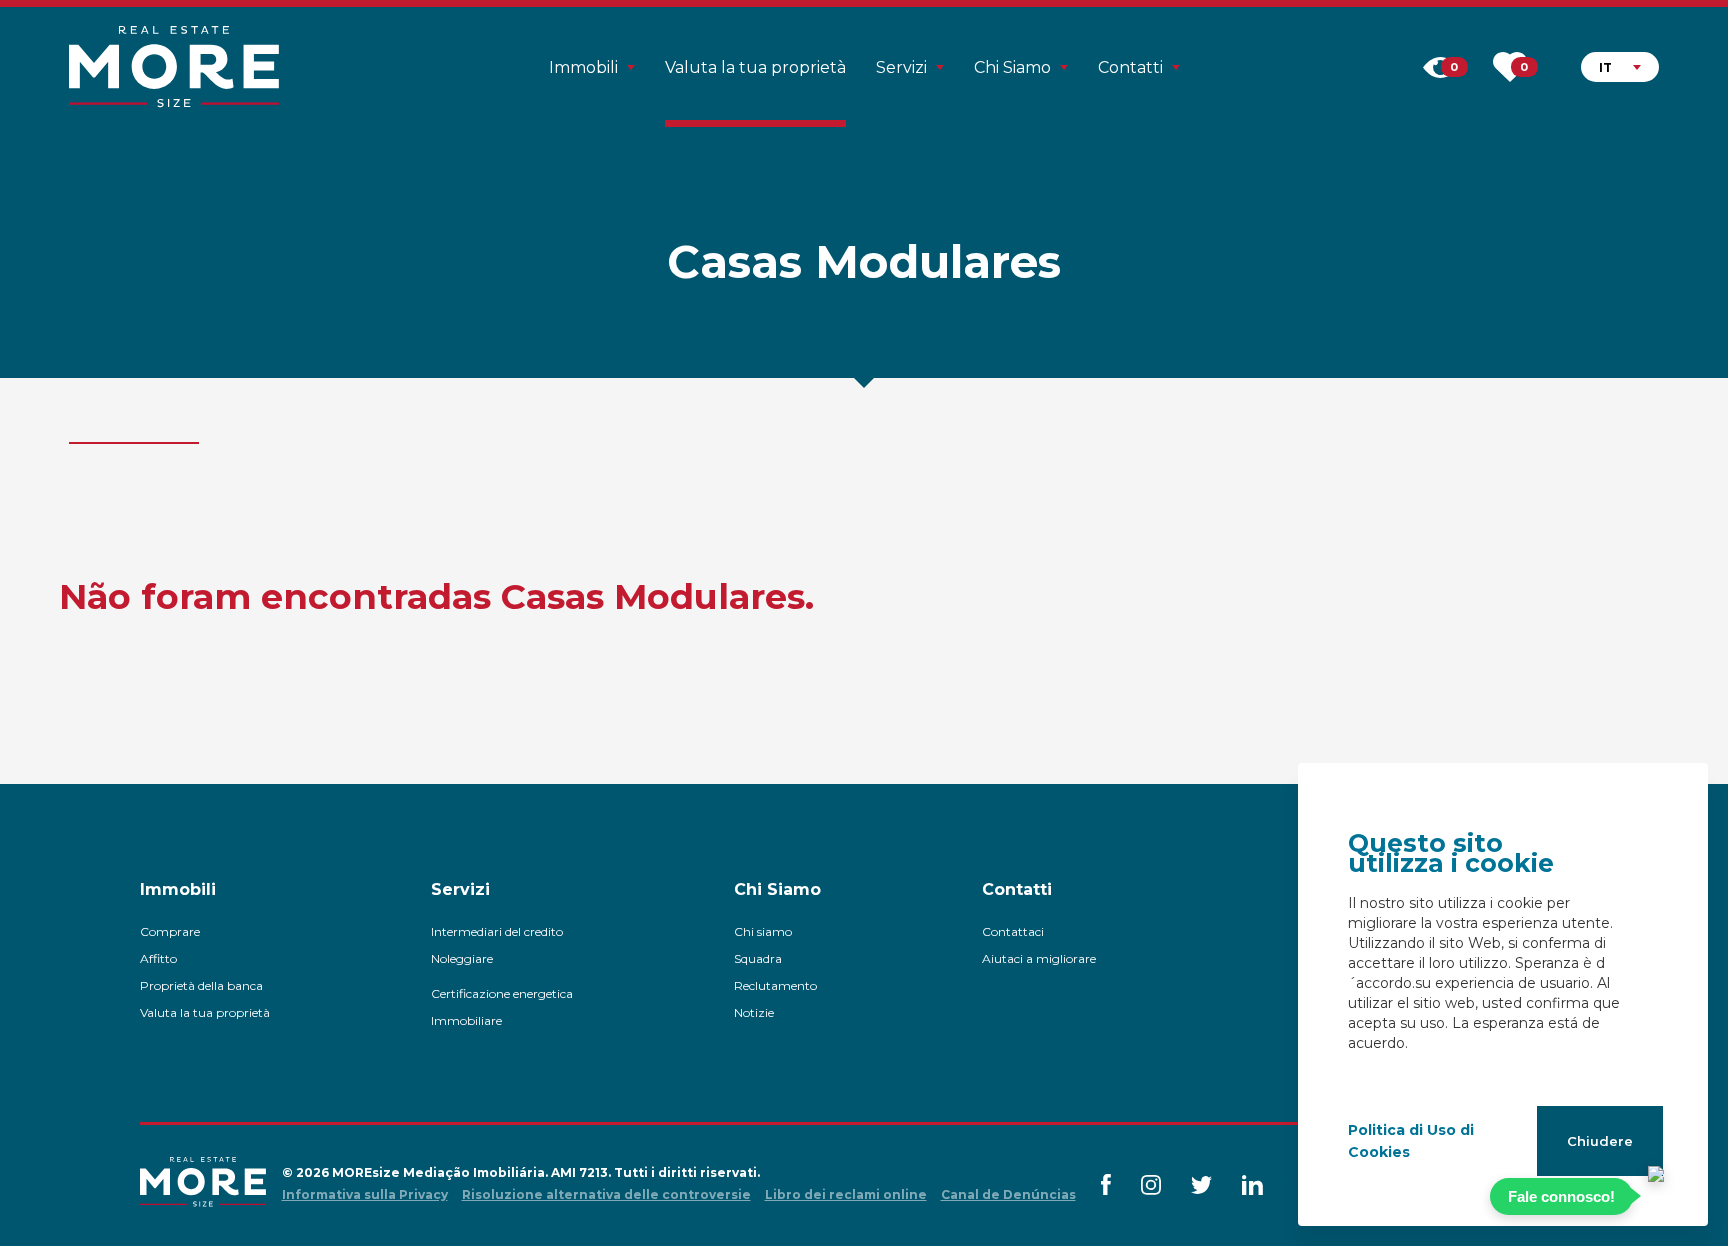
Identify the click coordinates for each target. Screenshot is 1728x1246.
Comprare (170, 931)
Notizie (754, 1012)
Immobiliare (466, 1020)
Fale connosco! (1561, 1196)
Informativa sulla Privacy (365, 1194)
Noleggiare (462, 958)
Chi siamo (763, 931)
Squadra (758, 958)
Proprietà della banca (201, 985)
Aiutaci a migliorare (1039, 958)
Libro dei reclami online (846, 1194)
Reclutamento (775, 985)
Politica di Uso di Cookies (1411, 1141)
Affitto (158, 958)
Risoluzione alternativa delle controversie (606, 1194)
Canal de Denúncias (1008, 1194)
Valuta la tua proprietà (755, 67)
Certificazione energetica (502, 993)
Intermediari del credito (497, 931)
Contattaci (1013, 931)
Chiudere (1600, 1141)
